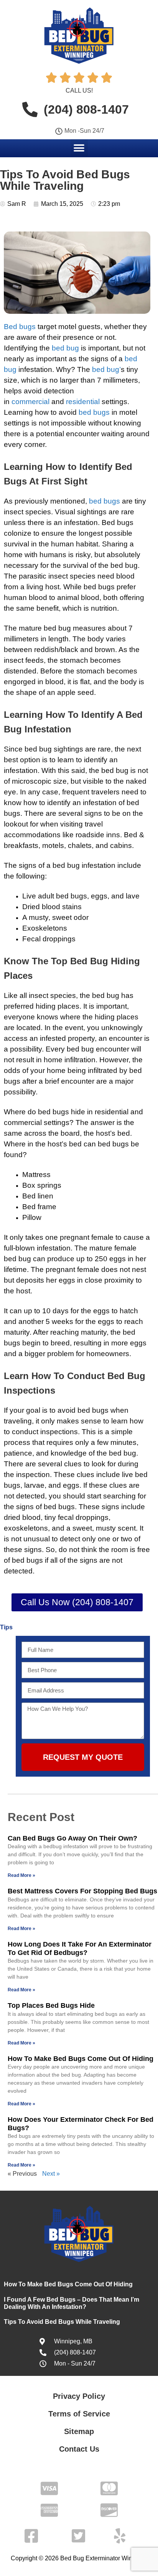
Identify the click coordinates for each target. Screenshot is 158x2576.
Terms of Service (79, 2414)
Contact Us (79, 2449)
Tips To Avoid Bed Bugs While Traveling (63, 2322)
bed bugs (94, 412)
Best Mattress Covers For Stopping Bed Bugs (82, 1891)
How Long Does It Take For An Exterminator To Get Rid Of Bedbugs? (80, 1948)
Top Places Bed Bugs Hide (51, 2005)
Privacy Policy (79, 2396)
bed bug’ (106, 369)
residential (83, 402)
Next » (51, 2174)
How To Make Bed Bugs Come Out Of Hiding (81, 2059)
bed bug (65, 348)
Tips (6, 1627)
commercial (30, 402)
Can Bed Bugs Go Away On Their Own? (72, 1838)
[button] (79, 148)
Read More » (21, 1875)
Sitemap (79, 2431)
